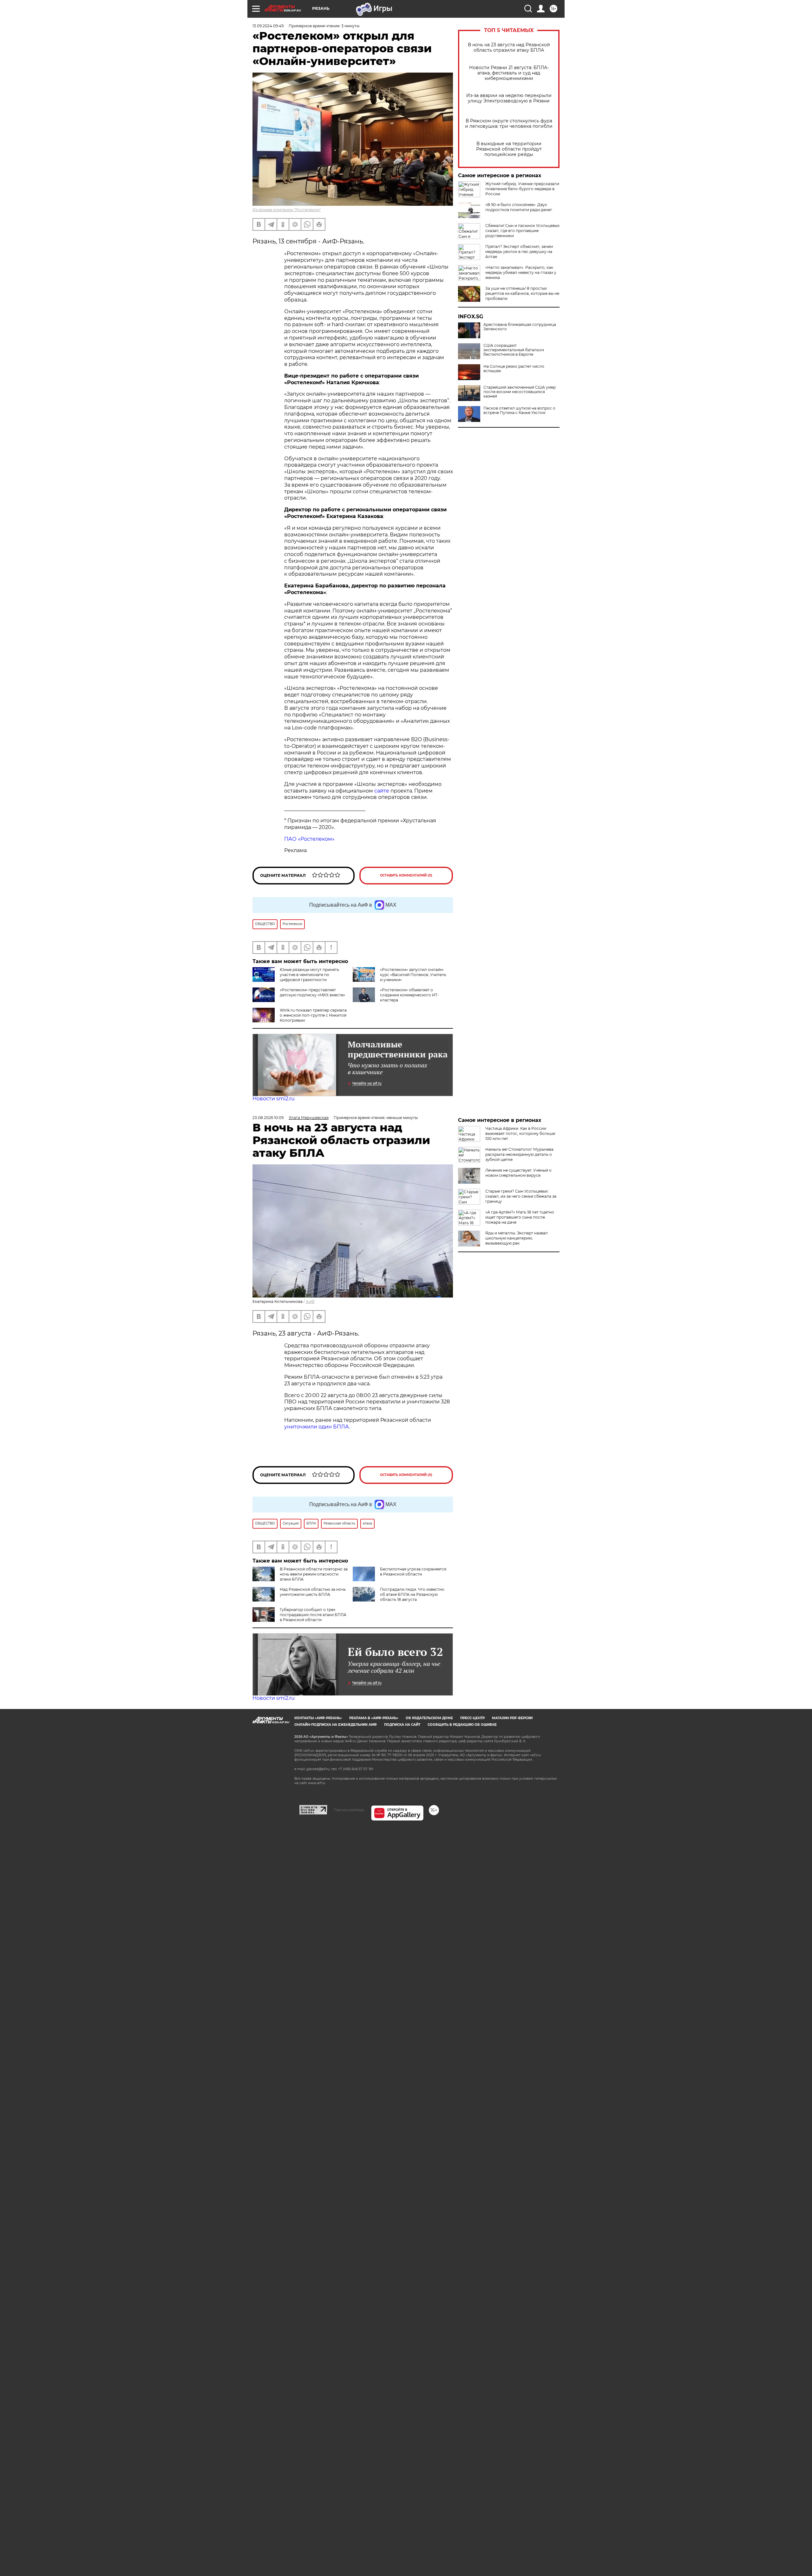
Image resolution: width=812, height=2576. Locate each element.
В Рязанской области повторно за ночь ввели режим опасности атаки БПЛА (314, 1574)
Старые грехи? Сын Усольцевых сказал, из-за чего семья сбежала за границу (521, 1196)
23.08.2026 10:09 (268, 1118)
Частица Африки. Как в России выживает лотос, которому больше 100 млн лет (520, 1133)
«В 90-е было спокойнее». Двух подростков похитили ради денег (519, 207)
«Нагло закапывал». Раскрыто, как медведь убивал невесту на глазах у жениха (521, 272)
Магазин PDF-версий (512, 1718)
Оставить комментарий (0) (406, 875)
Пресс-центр (472, 1718)
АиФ (310, 1301)
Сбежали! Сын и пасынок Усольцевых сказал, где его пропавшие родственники (522, 231)
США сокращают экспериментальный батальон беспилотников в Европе (514, 350)
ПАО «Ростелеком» (309, 839)
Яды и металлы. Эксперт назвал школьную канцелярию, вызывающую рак (517, 1238)
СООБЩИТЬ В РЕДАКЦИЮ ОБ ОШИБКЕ (462, 1725)
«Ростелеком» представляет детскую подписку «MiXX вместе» (312, 992)
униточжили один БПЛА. (317, 1427)
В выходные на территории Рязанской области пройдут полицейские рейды (509, 149)
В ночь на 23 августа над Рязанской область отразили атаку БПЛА (509, 48)
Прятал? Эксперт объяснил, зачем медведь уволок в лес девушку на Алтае (519, 252)
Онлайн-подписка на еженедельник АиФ (336, 1725)
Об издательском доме (429, 1718)
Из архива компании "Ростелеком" (287, 210)
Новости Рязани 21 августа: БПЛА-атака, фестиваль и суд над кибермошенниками (509, 73)
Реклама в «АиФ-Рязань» (374, 1718)
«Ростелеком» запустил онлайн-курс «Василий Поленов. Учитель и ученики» (413, 975)
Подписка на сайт (402, 1725)
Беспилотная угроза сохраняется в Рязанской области (413, 1572)
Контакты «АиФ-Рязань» (318, 1718)
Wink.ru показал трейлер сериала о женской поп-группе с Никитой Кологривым (313, 1015)
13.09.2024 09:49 (268, 26)
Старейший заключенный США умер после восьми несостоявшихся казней (520, 392)
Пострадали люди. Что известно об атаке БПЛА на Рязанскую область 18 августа (412, 1594)
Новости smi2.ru (274, 1099)
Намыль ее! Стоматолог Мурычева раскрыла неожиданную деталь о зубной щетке (519, 1154)
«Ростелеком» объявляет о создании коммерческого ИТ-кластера (409, 995)
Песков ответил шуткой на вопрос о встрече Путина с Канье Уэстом (519, 411)
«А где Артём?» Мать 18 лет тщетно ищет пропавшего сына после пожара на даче (520, 1217)
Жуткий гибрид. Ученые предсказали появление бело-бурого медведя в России (522, 189)
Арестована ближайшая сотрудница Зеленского (520, 327)
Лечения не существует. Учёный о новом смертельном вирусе (518, 1173)
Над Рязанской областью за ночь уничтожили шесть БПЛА (313, 1592)
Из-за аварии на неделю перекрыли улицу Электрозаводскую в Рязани (509, 98)
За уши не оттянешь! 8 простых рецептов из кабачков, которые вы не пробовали (522, 293)
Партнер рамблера (349, 1810)
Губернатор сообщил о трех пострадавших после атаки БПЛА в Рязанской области (313, 1615)
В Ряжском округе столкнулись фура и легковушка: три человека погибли (509, 124)
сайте (382, 791)
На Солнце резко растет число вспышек (514, 369)
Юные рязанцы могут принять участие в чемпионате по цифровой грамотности (309, 975)
